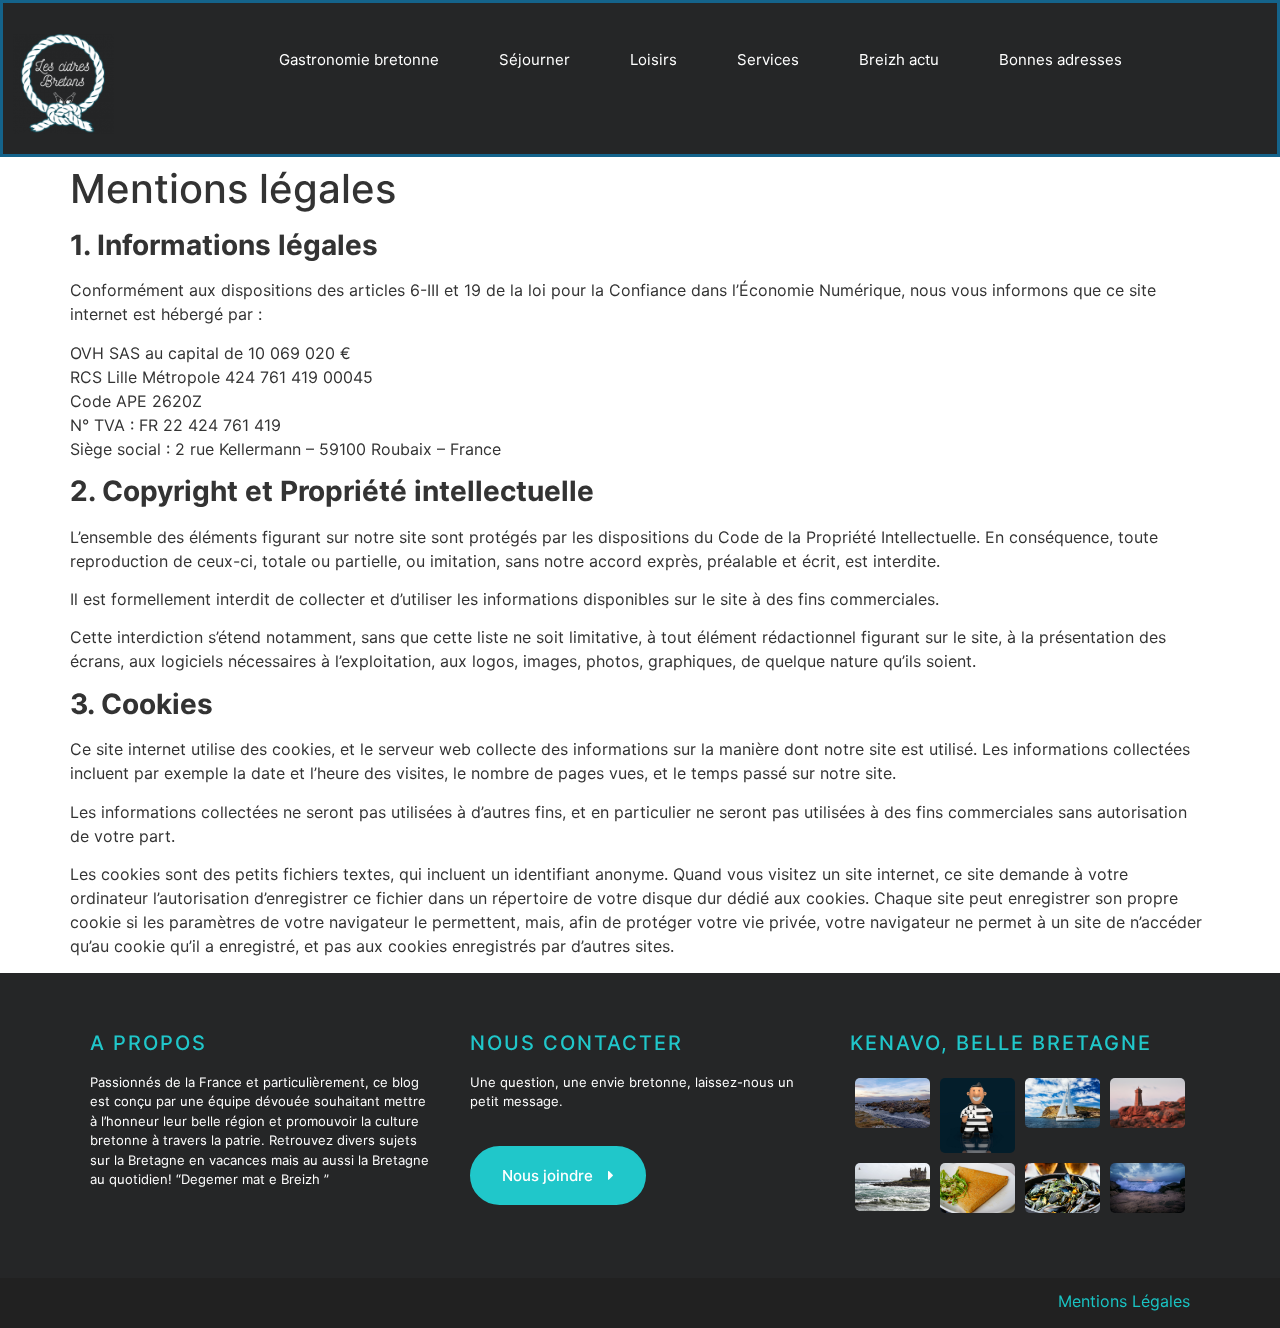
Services (768, 59)
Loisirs (653, 59)
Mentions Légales (1124, 1301)
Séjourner (534, 59)
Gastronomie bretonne (359, 59)
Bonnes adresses (1060, 59)
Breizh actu (899, 59)
